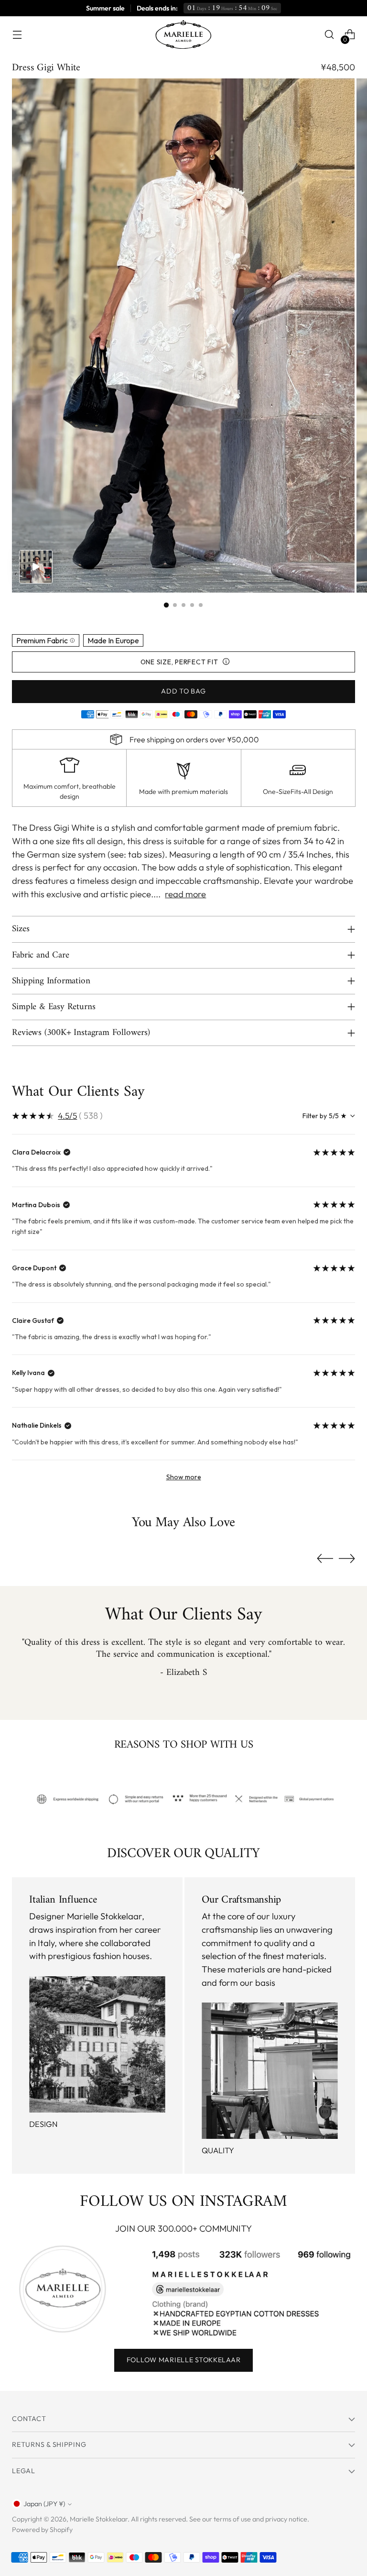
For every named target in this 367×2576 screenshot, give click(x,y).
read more (185, 894)
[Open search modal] (329, 35)
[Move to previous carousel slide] (325, 1559)
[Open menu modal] (17, 35)
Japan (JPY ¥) (44, 2504)
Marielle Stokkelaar (99, 2519)
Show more (184, 1477)
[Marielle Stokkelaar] (183, 34)
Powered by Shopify (42, 2530)
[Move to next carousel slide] (347, 1558)
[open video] (36, 567)
